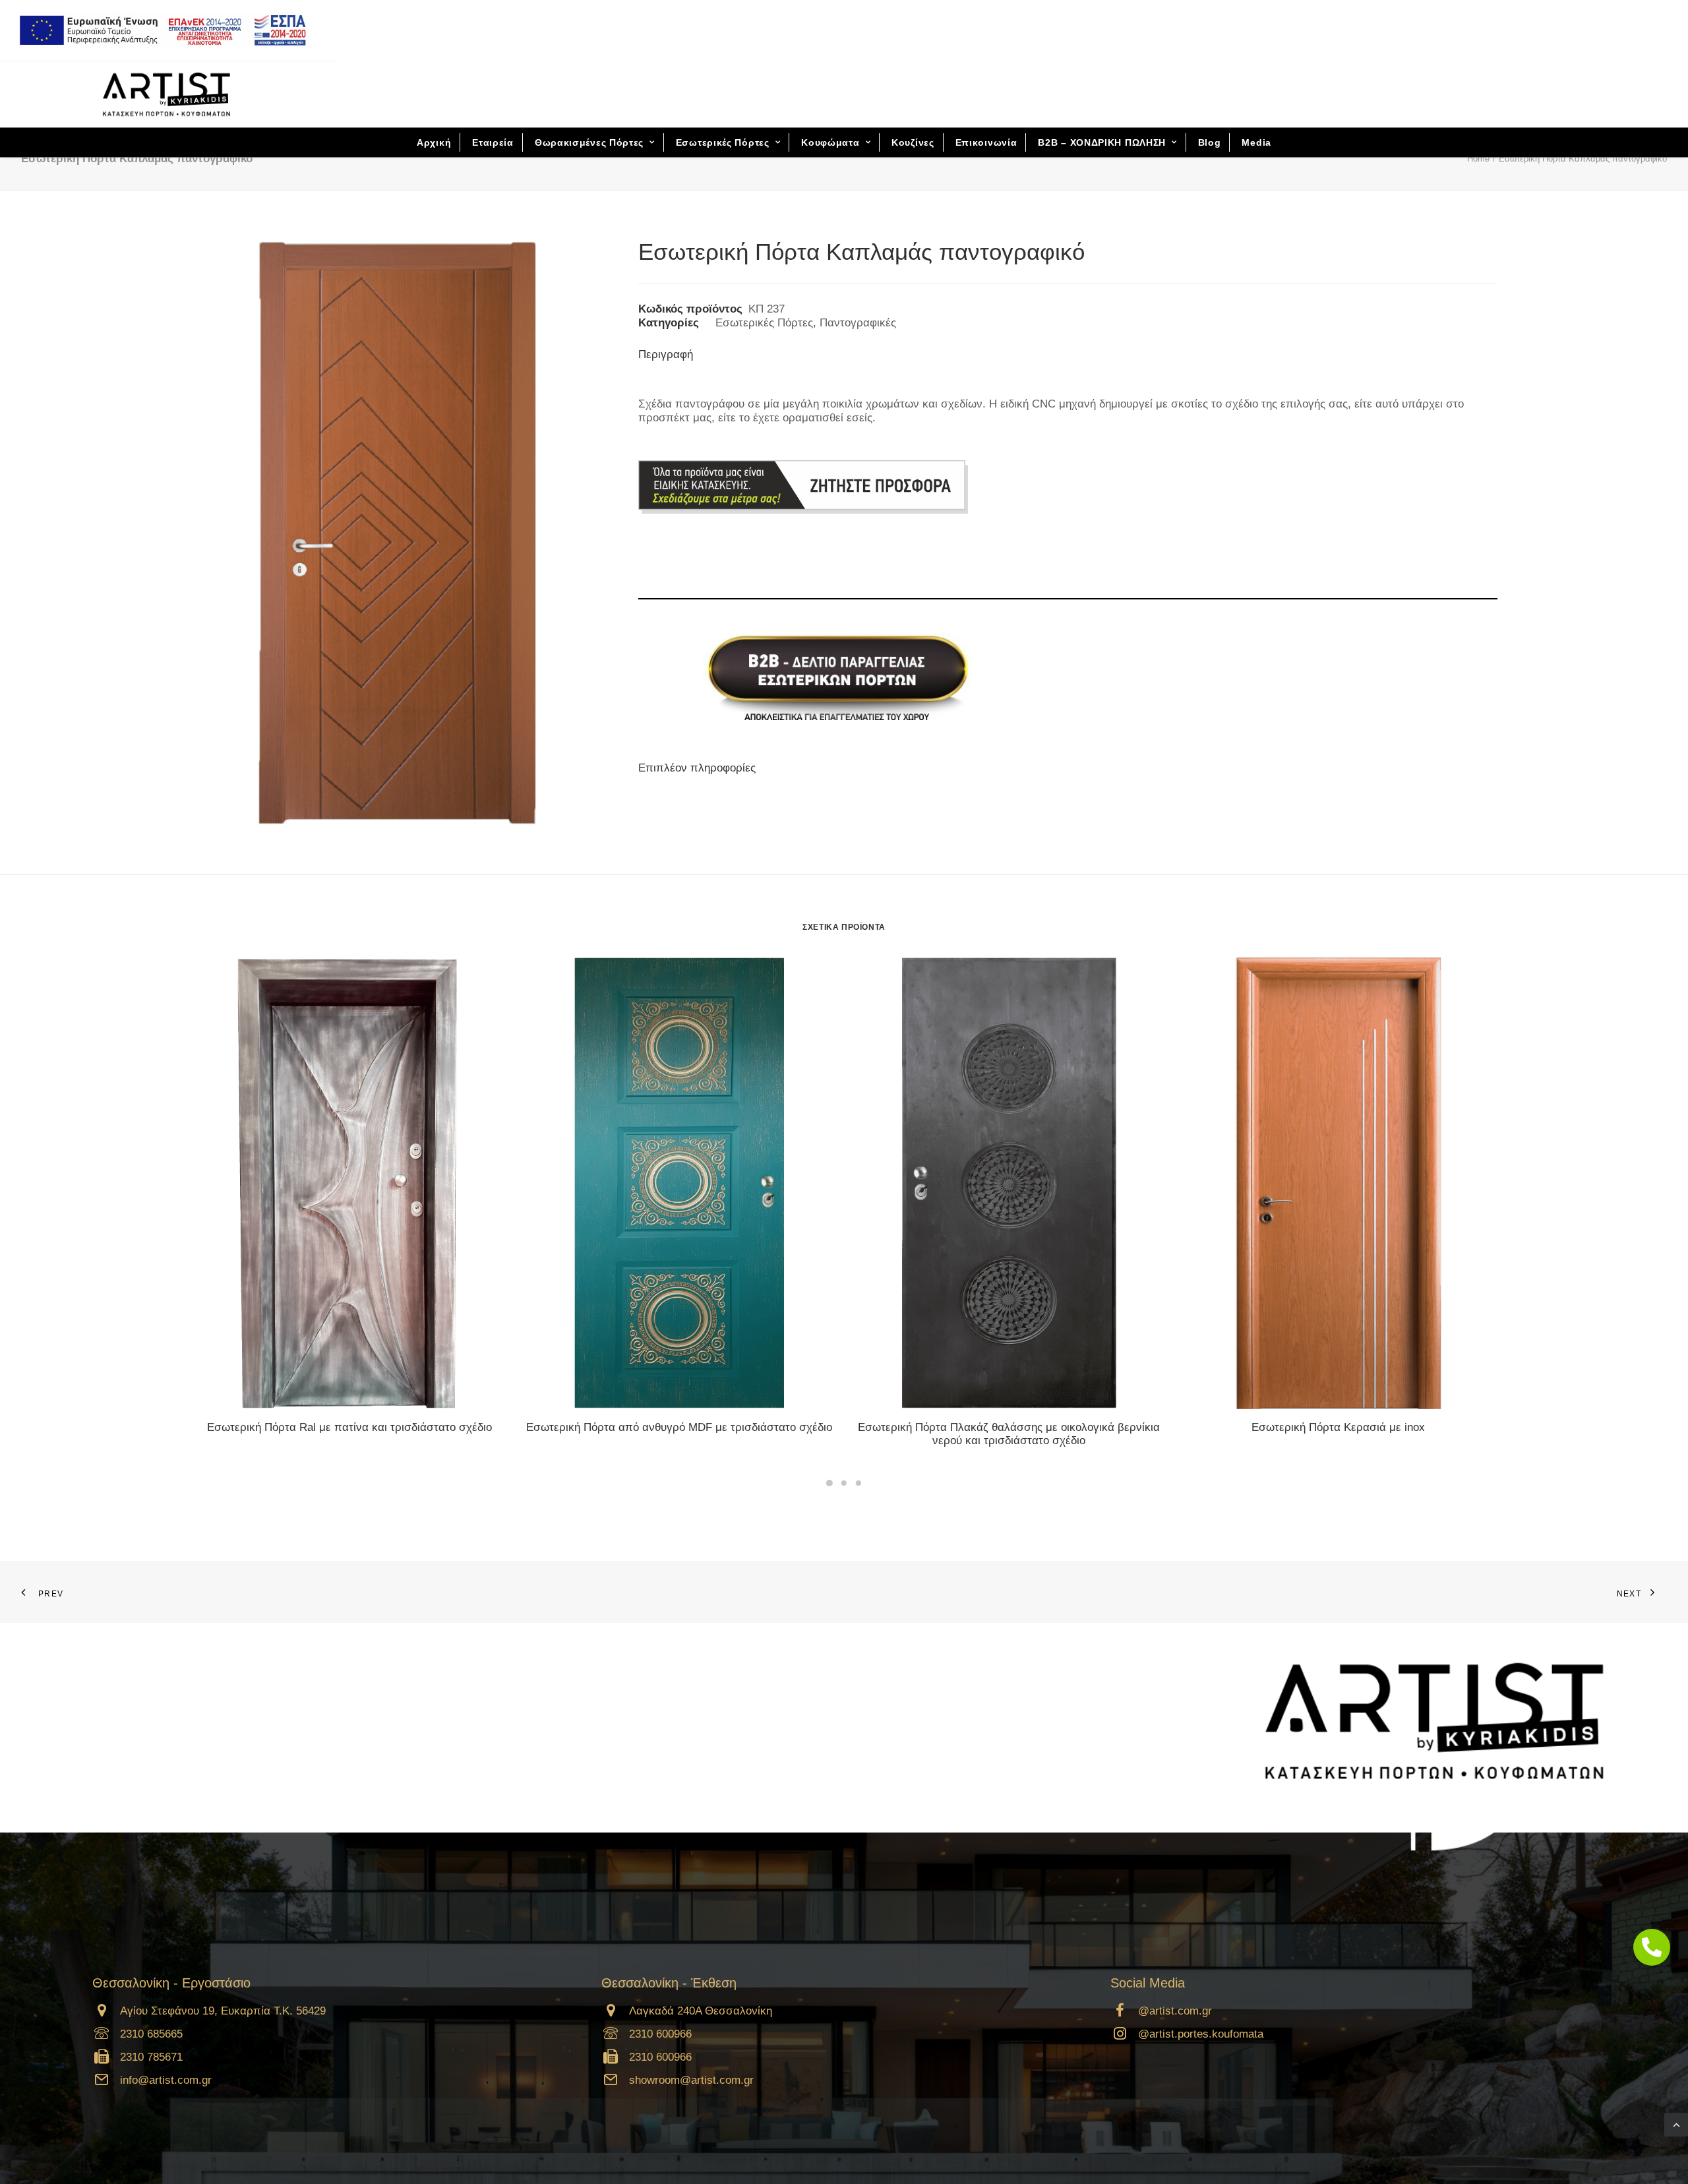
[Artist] (166, 94)
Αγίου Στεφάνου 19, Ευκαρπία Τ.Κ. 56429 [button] (223, 2011)
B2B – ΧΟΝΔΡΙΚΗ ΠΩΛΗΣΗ (1102, 142)
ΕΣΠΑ (158, 30)
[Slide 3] (859, 1483)
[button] (349, 1182)
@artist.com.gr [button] (1175, 2011)
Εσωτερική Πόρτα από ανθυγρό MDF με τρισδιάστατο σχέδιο (679, 1427)
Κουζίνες (913, 142)
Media (1256, 142)
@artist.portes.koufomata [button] (1201, 2034)
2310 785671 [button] (151, 2057)
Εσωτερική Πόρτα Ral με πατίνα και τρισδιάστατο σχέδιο (349, 1427)
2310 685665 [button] (151, 2034)
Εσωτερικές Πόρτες (723, 142)
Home (1478, 159)
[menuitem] (163, 30)
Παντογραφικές (858, 323)
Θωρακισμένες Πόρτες (589, 142)
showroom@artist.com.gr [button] (691, 2080)
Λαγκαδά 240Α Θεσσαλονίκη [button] (701, 2011)
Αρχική (434, 142)
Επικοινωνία (986, 142)
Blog (1210, 142)
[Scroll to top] (1676, 2124)
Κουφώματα (830, 142)
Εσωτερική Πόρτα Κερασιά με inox (1338, 1427)
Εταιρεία (493, 142)
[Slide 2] (844, 1483)
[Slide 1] (829, 1483)
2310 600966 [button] (660, 2034)
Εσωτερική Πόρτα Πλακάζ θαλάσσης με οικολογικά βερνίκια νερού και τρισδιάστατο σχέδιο (1009, 1434)
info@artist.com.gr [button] (166, 2080)
